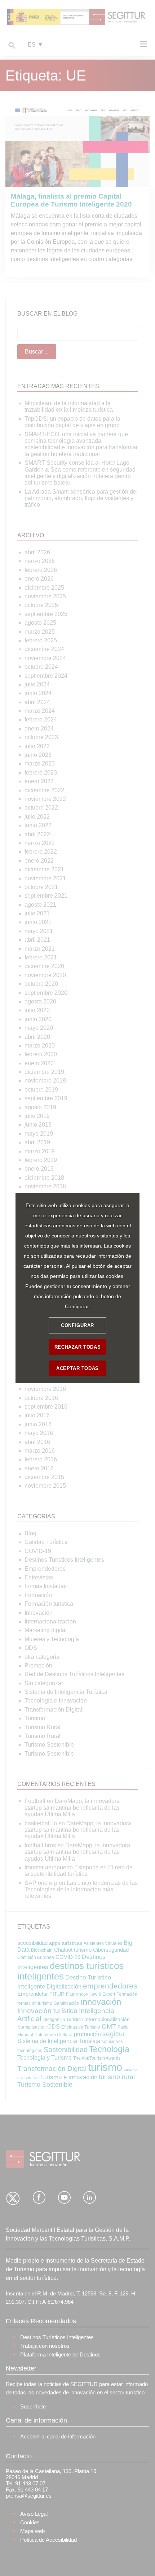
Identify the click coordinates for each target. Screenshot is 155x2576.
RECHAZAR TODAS (77, 1347)
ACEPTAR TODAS (77, 1368)
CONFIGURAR (77, 1325)
